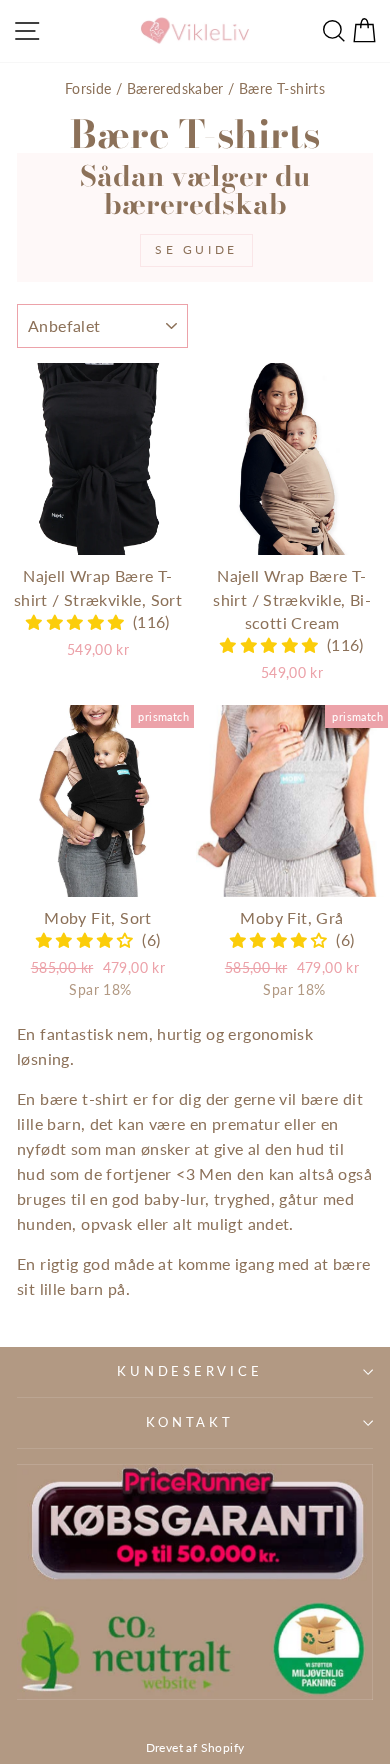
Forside (88, 88)
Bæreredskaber (175, 88)
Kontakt (189, 1422)
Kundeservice (189, 1371)
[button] (79, 622)
